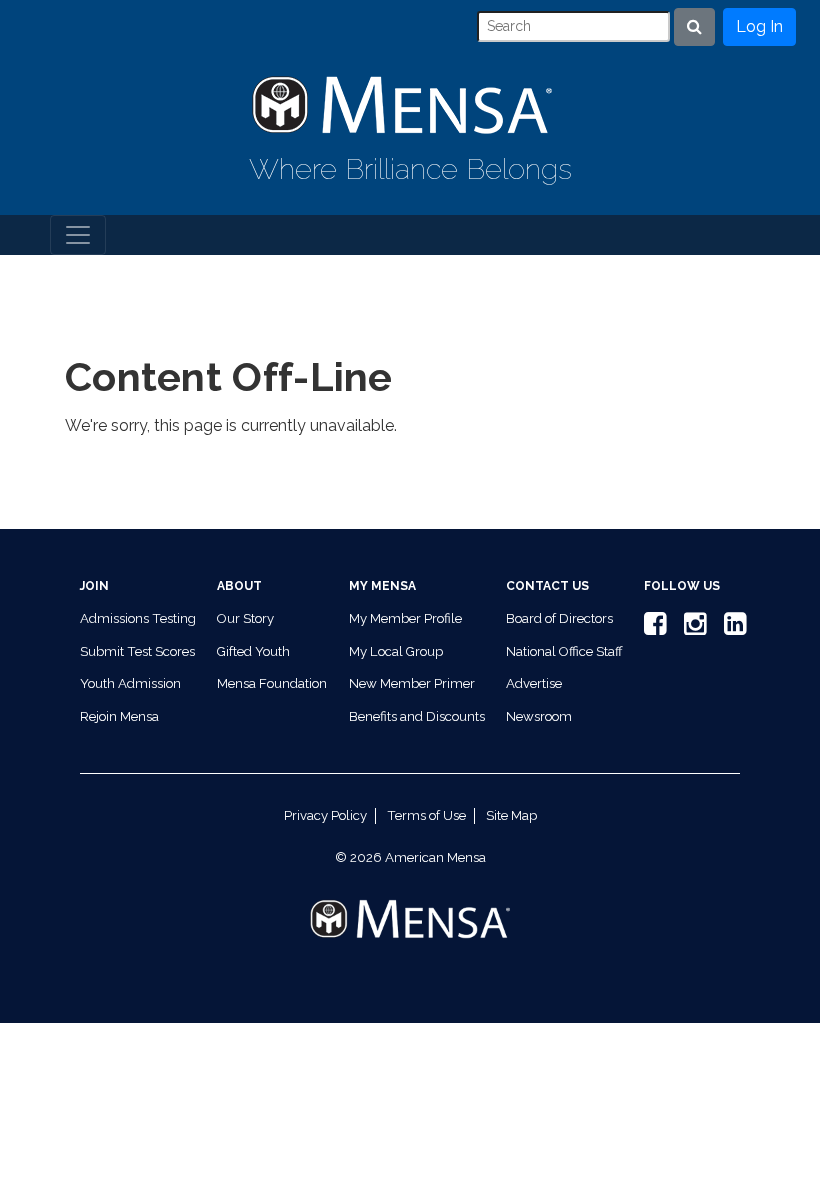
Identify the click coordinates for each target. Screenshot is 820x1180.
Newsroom (539, 716)
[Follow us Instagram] (692, 628)
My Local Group (396, 651)
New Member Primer (412, 683)
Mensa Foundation (272, 683)
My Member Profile (405, 618)
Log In (759, 26)
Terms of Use (426, 815)
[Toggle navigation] (78, 235)
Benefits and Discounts (417, 716)
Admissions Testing (138, 618)
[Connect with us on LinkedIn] (732, 628)
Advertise (534, 683)
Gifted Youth (253, 651)
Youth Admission (130, 683)
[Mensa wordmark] (410, 902)
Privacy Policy (325, 815)
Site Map (511, 815)
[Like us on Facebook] (652, 628)
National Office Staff (564, 651)
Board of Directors (559, 618)
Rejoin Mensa (119, 716)
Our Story (245, 618)
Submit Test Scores (137, 651)
